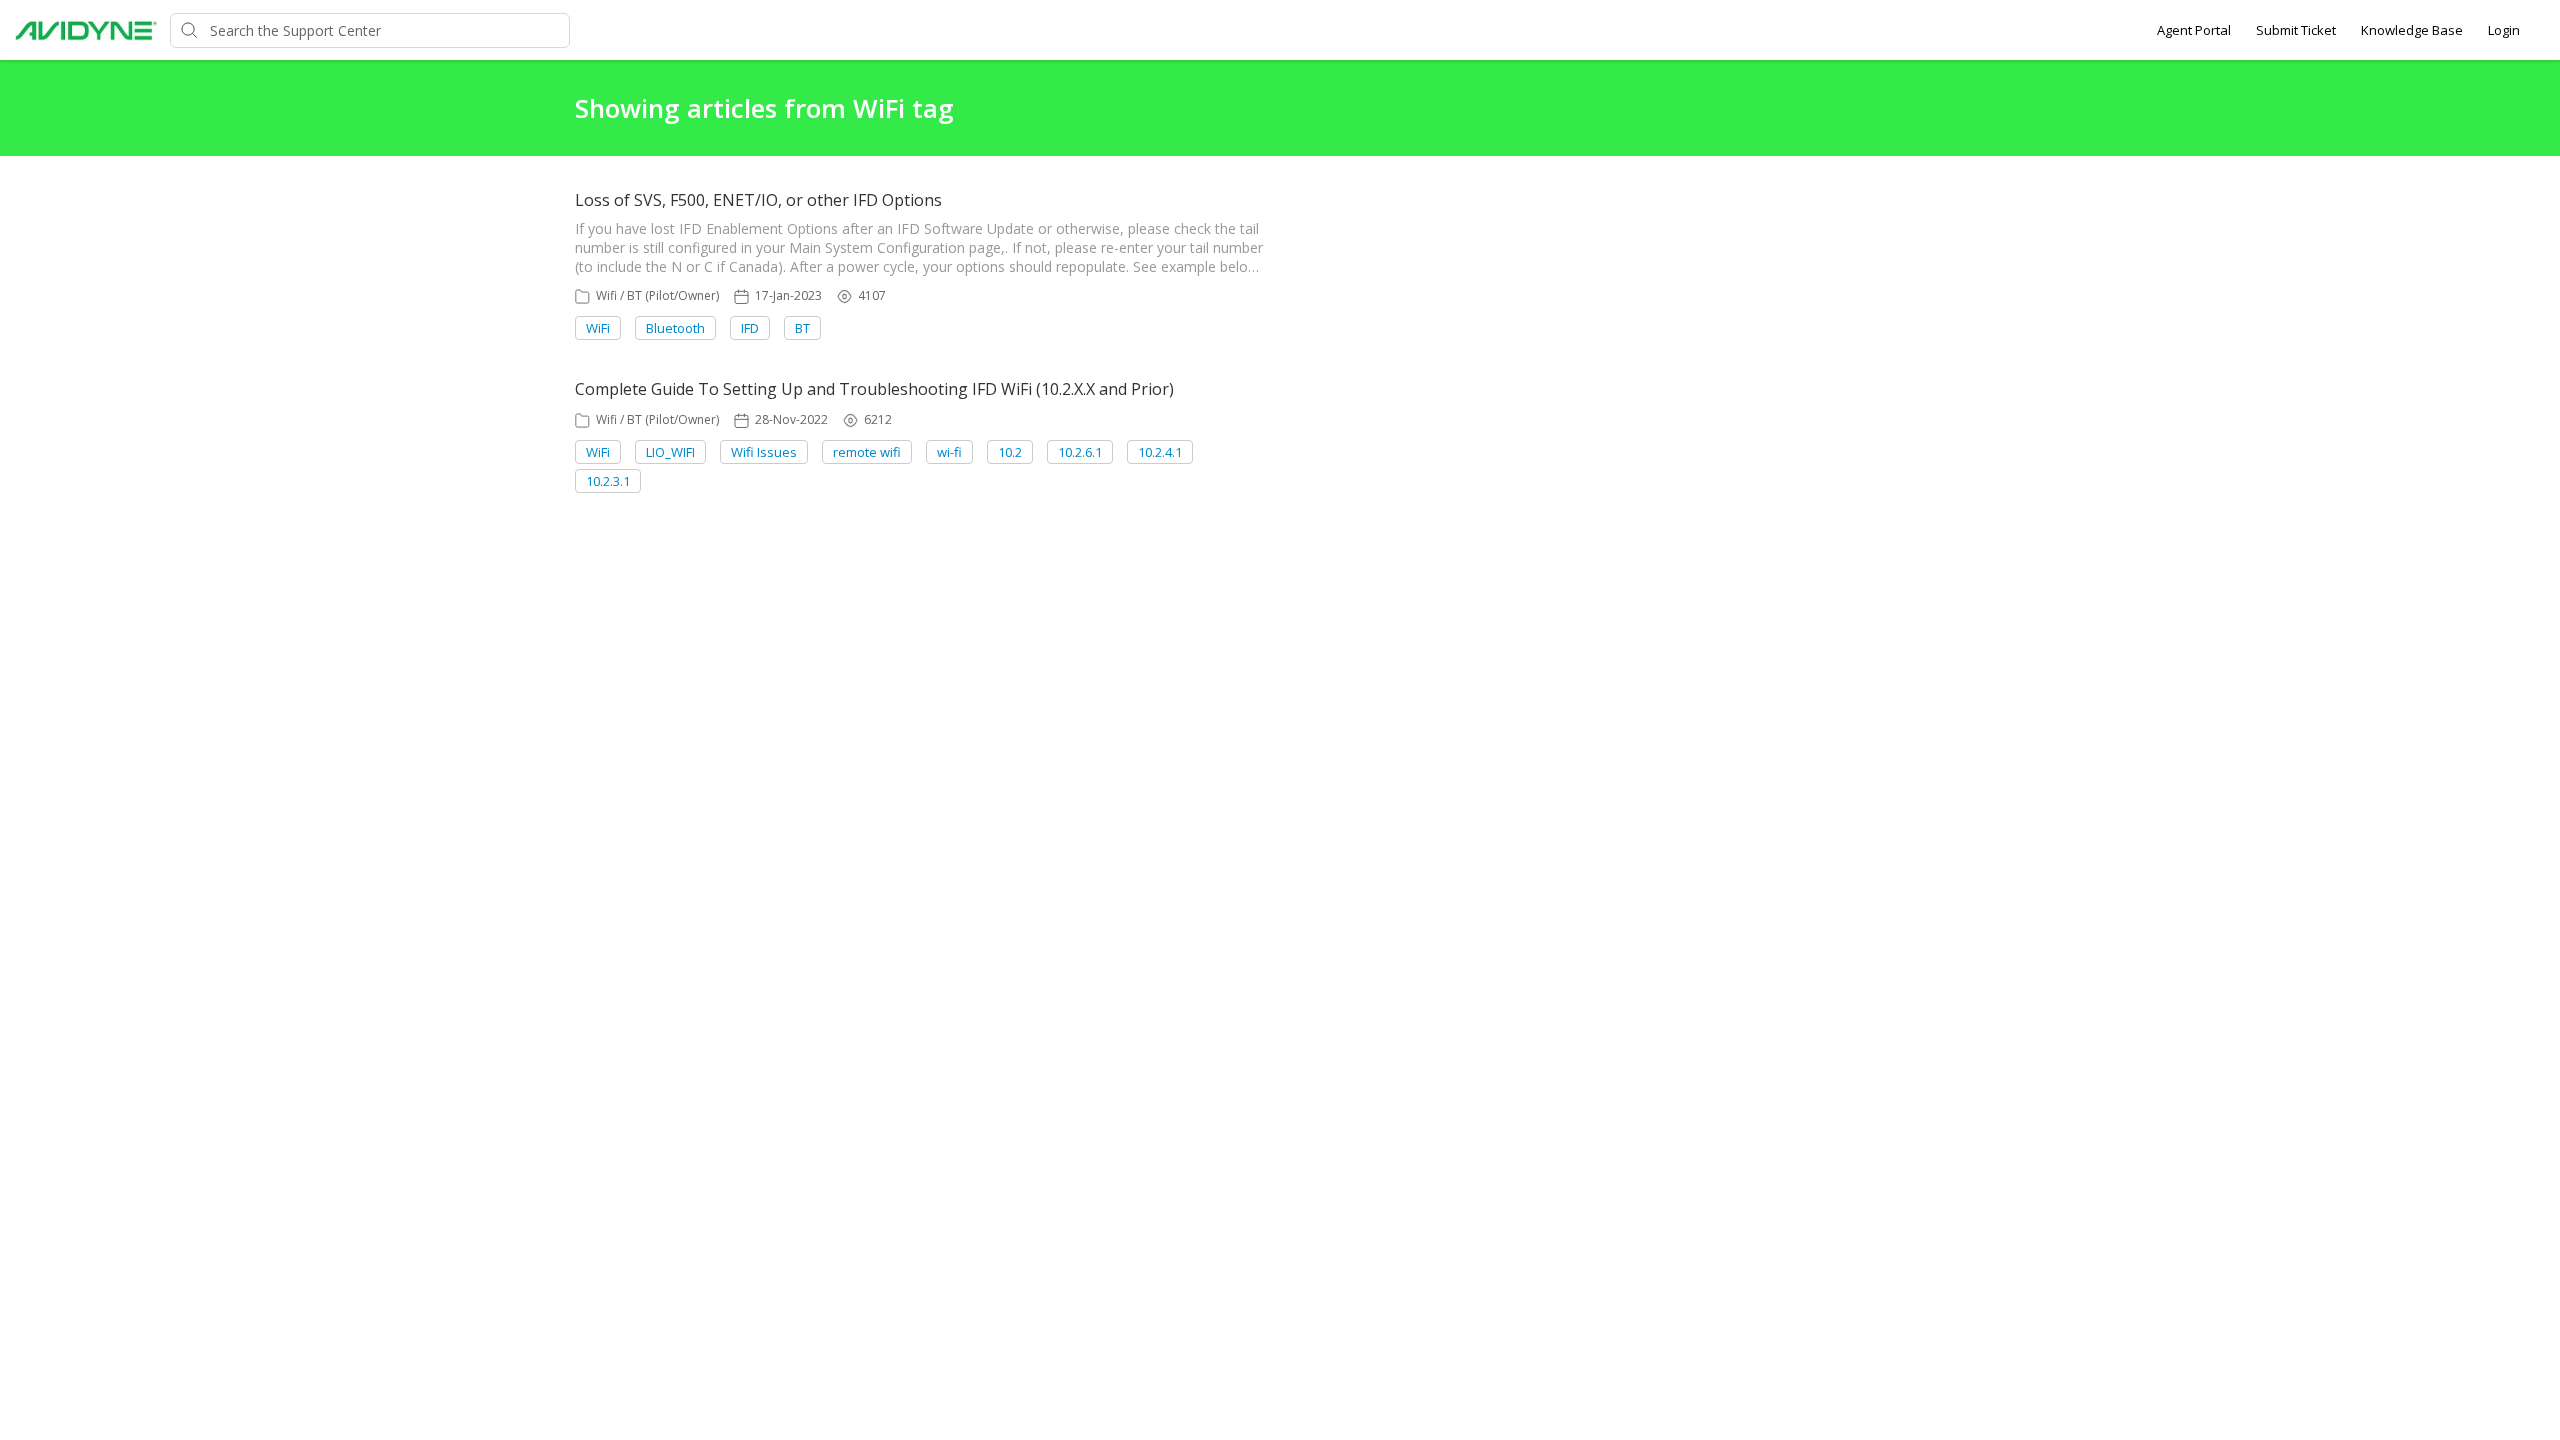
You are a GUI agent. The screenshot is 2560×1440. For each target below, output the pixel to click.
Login (2504, 30)
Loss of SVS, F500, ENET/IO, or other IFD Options (758, 200)
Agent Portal (2194, 30)
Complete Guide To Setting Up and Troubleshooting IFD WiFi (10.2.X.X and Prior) (874, 389)
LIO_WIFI (670, 452)
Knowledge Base (2412, 30)
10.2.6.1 (1080, 452)
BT (802, 328)
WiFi (598, 328)
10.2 (1010, 452)
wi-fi (949, 452)
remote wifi (867, 452)
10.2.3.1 (608, 481)
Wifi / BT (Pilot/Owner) (657, 295)
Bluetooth (675, 328)
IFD (750, 328)
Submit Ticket (2296, 30)
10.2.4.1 (1160, 452)
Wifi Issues (764, 452)
